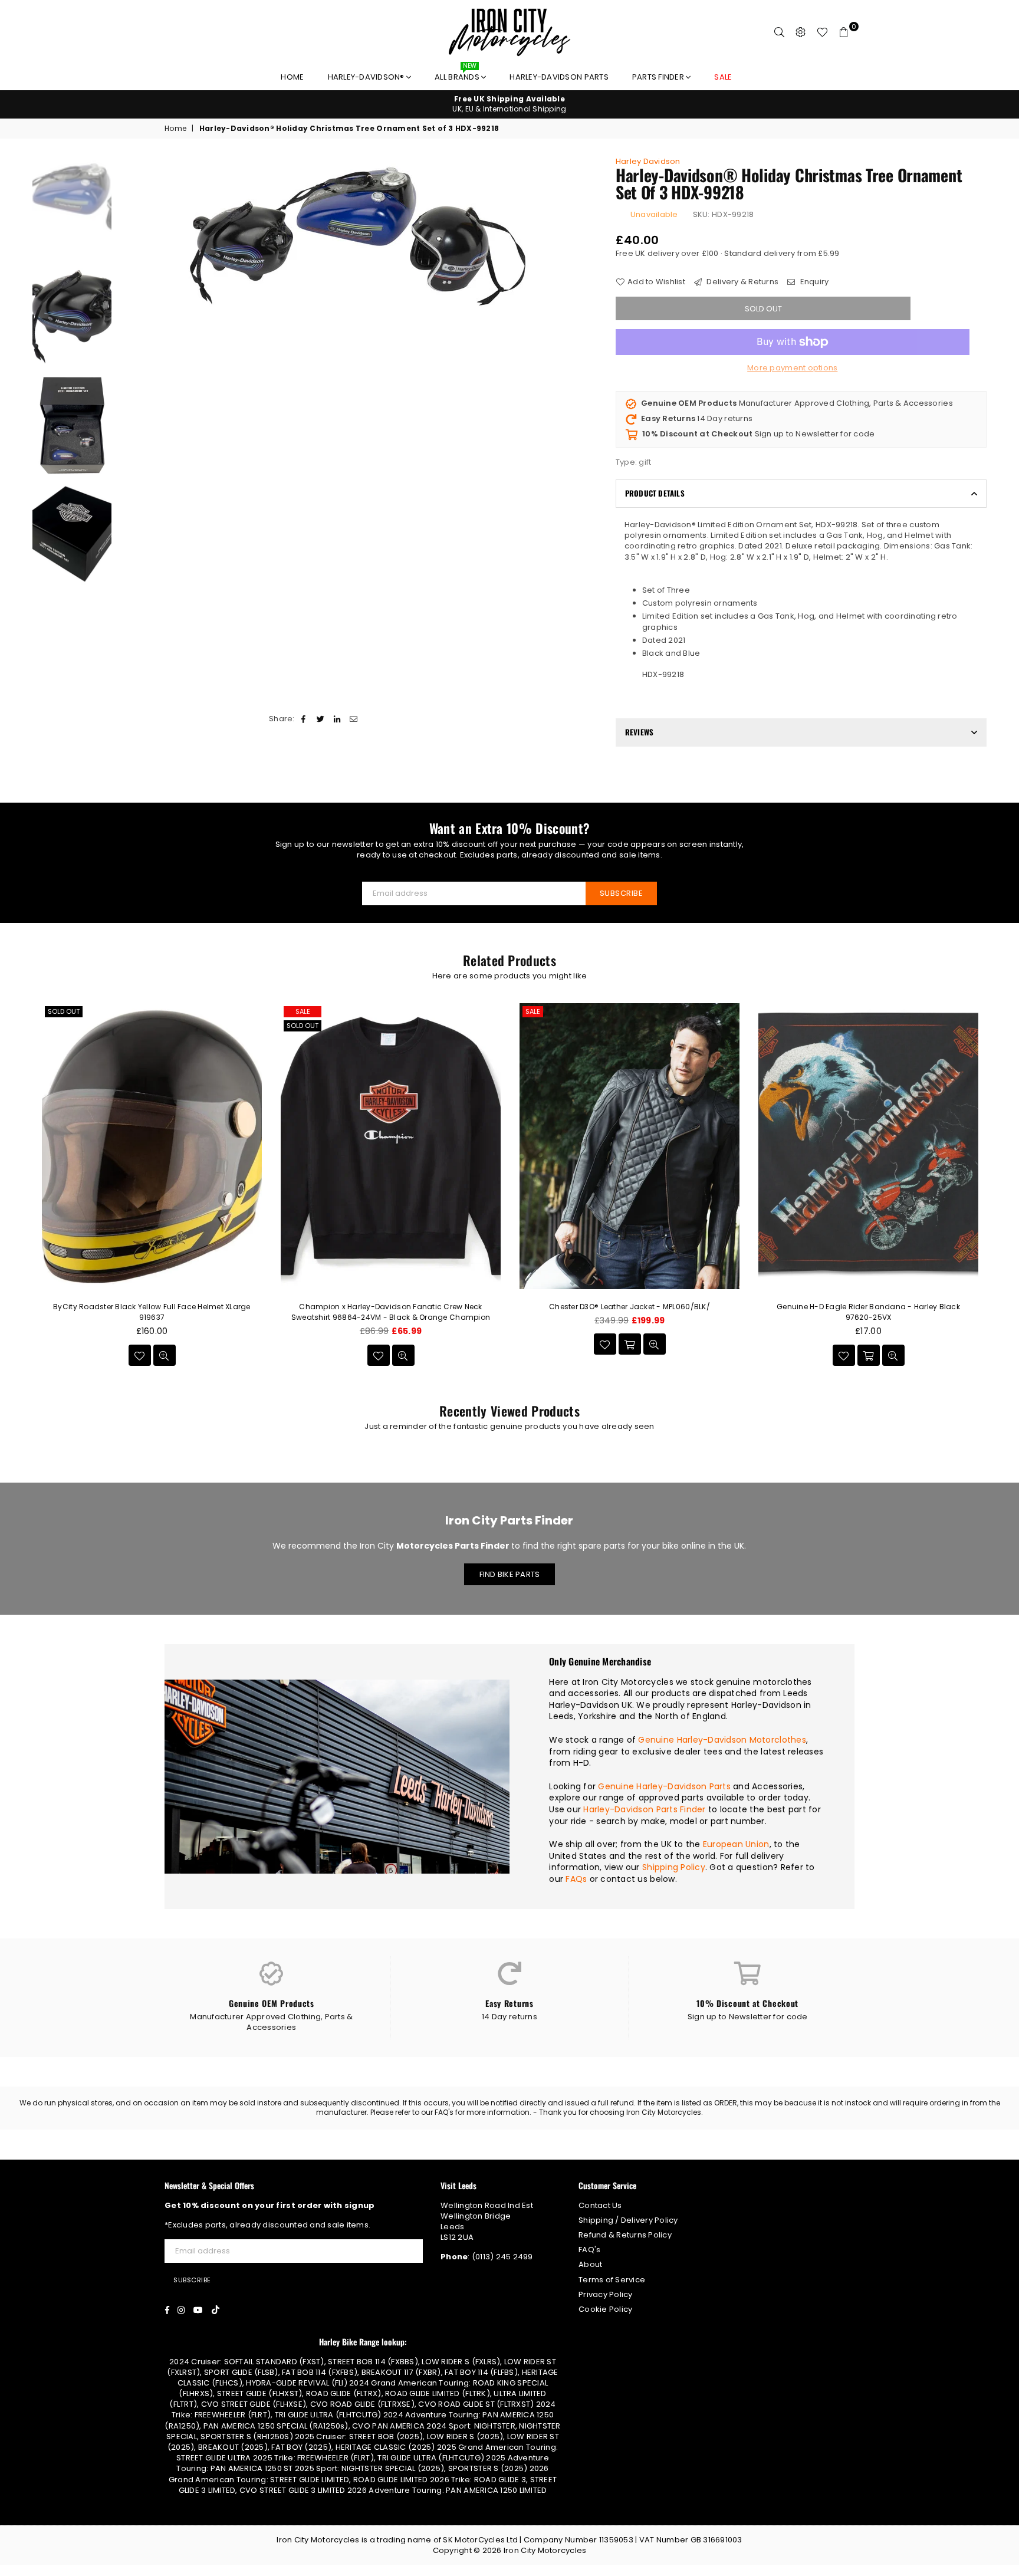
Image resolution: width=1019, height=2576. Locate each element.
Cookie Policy (605, 2309)
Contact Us (600, 2205)
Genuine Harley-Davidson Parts (664, 1786)
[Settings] (801, 32)
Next (588, 235)
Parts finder (659, 77)
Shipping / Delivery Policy (628, 2220)
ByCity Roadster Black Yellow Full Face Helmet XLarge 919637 (152, 1312)
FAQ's (589, 2250)
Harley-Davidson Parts (559, 77)
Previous (128, 235)
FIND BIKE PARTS (510, 1574)
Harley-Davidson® (367, 77)
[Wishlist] (822, 32)
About (590, 2264)
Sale (303, 1011)
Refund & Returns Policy (625, 2235)
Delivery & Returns (742, 282)
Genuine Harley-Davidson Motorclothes (722, 1740)
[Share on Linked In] (337, 719)
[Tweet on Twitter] (321, 719)
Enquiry (813, 282)
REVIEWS (639, 732)
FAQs (576, 1879)
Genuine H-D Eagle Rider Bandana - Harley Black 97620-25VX (868, 1312)
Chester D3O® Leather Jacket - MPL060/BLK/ (630, 1307)
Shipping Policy (674, 1867)
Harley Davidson (648, 161)
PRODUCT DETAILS (655, 493)
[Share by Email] (354, 719)
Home (292, 77)
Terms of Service (612, 2280)
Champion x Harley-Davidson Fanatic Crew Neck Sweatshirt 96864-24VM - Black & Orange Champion (391, 1312)
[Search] (780, 32)
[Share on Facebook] (304, 719)
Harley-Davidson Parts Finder (644, 1809)
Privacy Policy (606, 2294)
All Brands (458, 74)
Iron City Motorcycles (545, 2550)
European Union (736, 1844)
